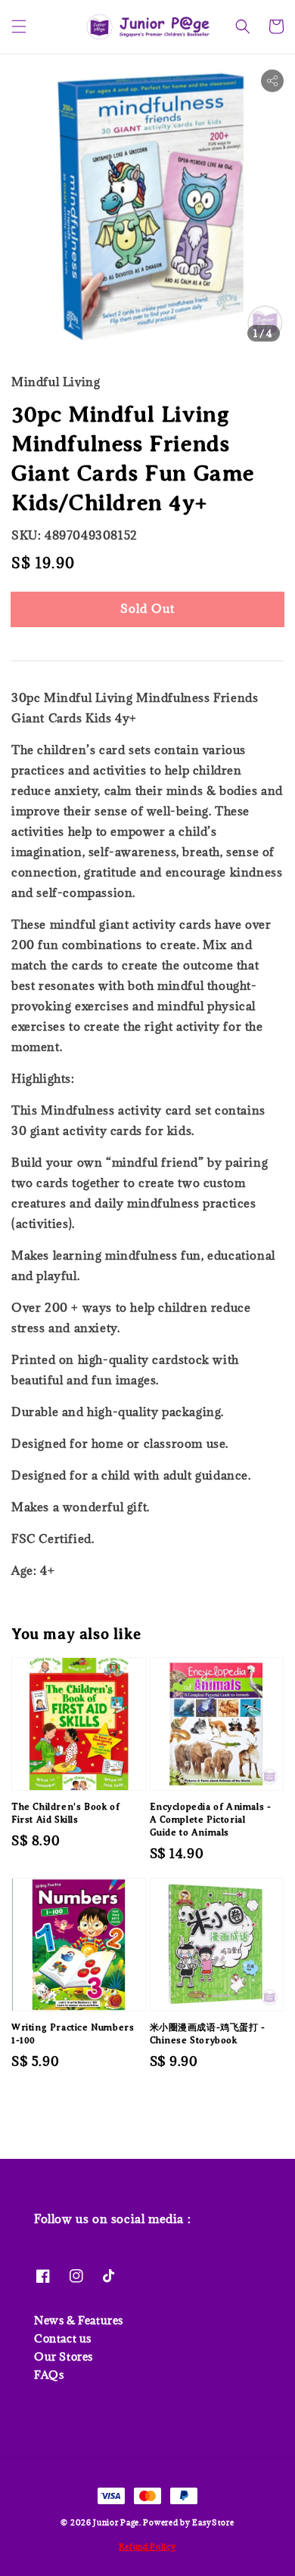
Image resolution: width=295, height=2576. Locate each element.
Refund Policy (147, 2547)
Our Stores (64, 2356)
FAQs (49, 2375)
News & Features (79, 2320)
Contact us (63, 2338)
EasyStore (213, 2522)
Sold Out (147, 608)
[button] (19, 26)
